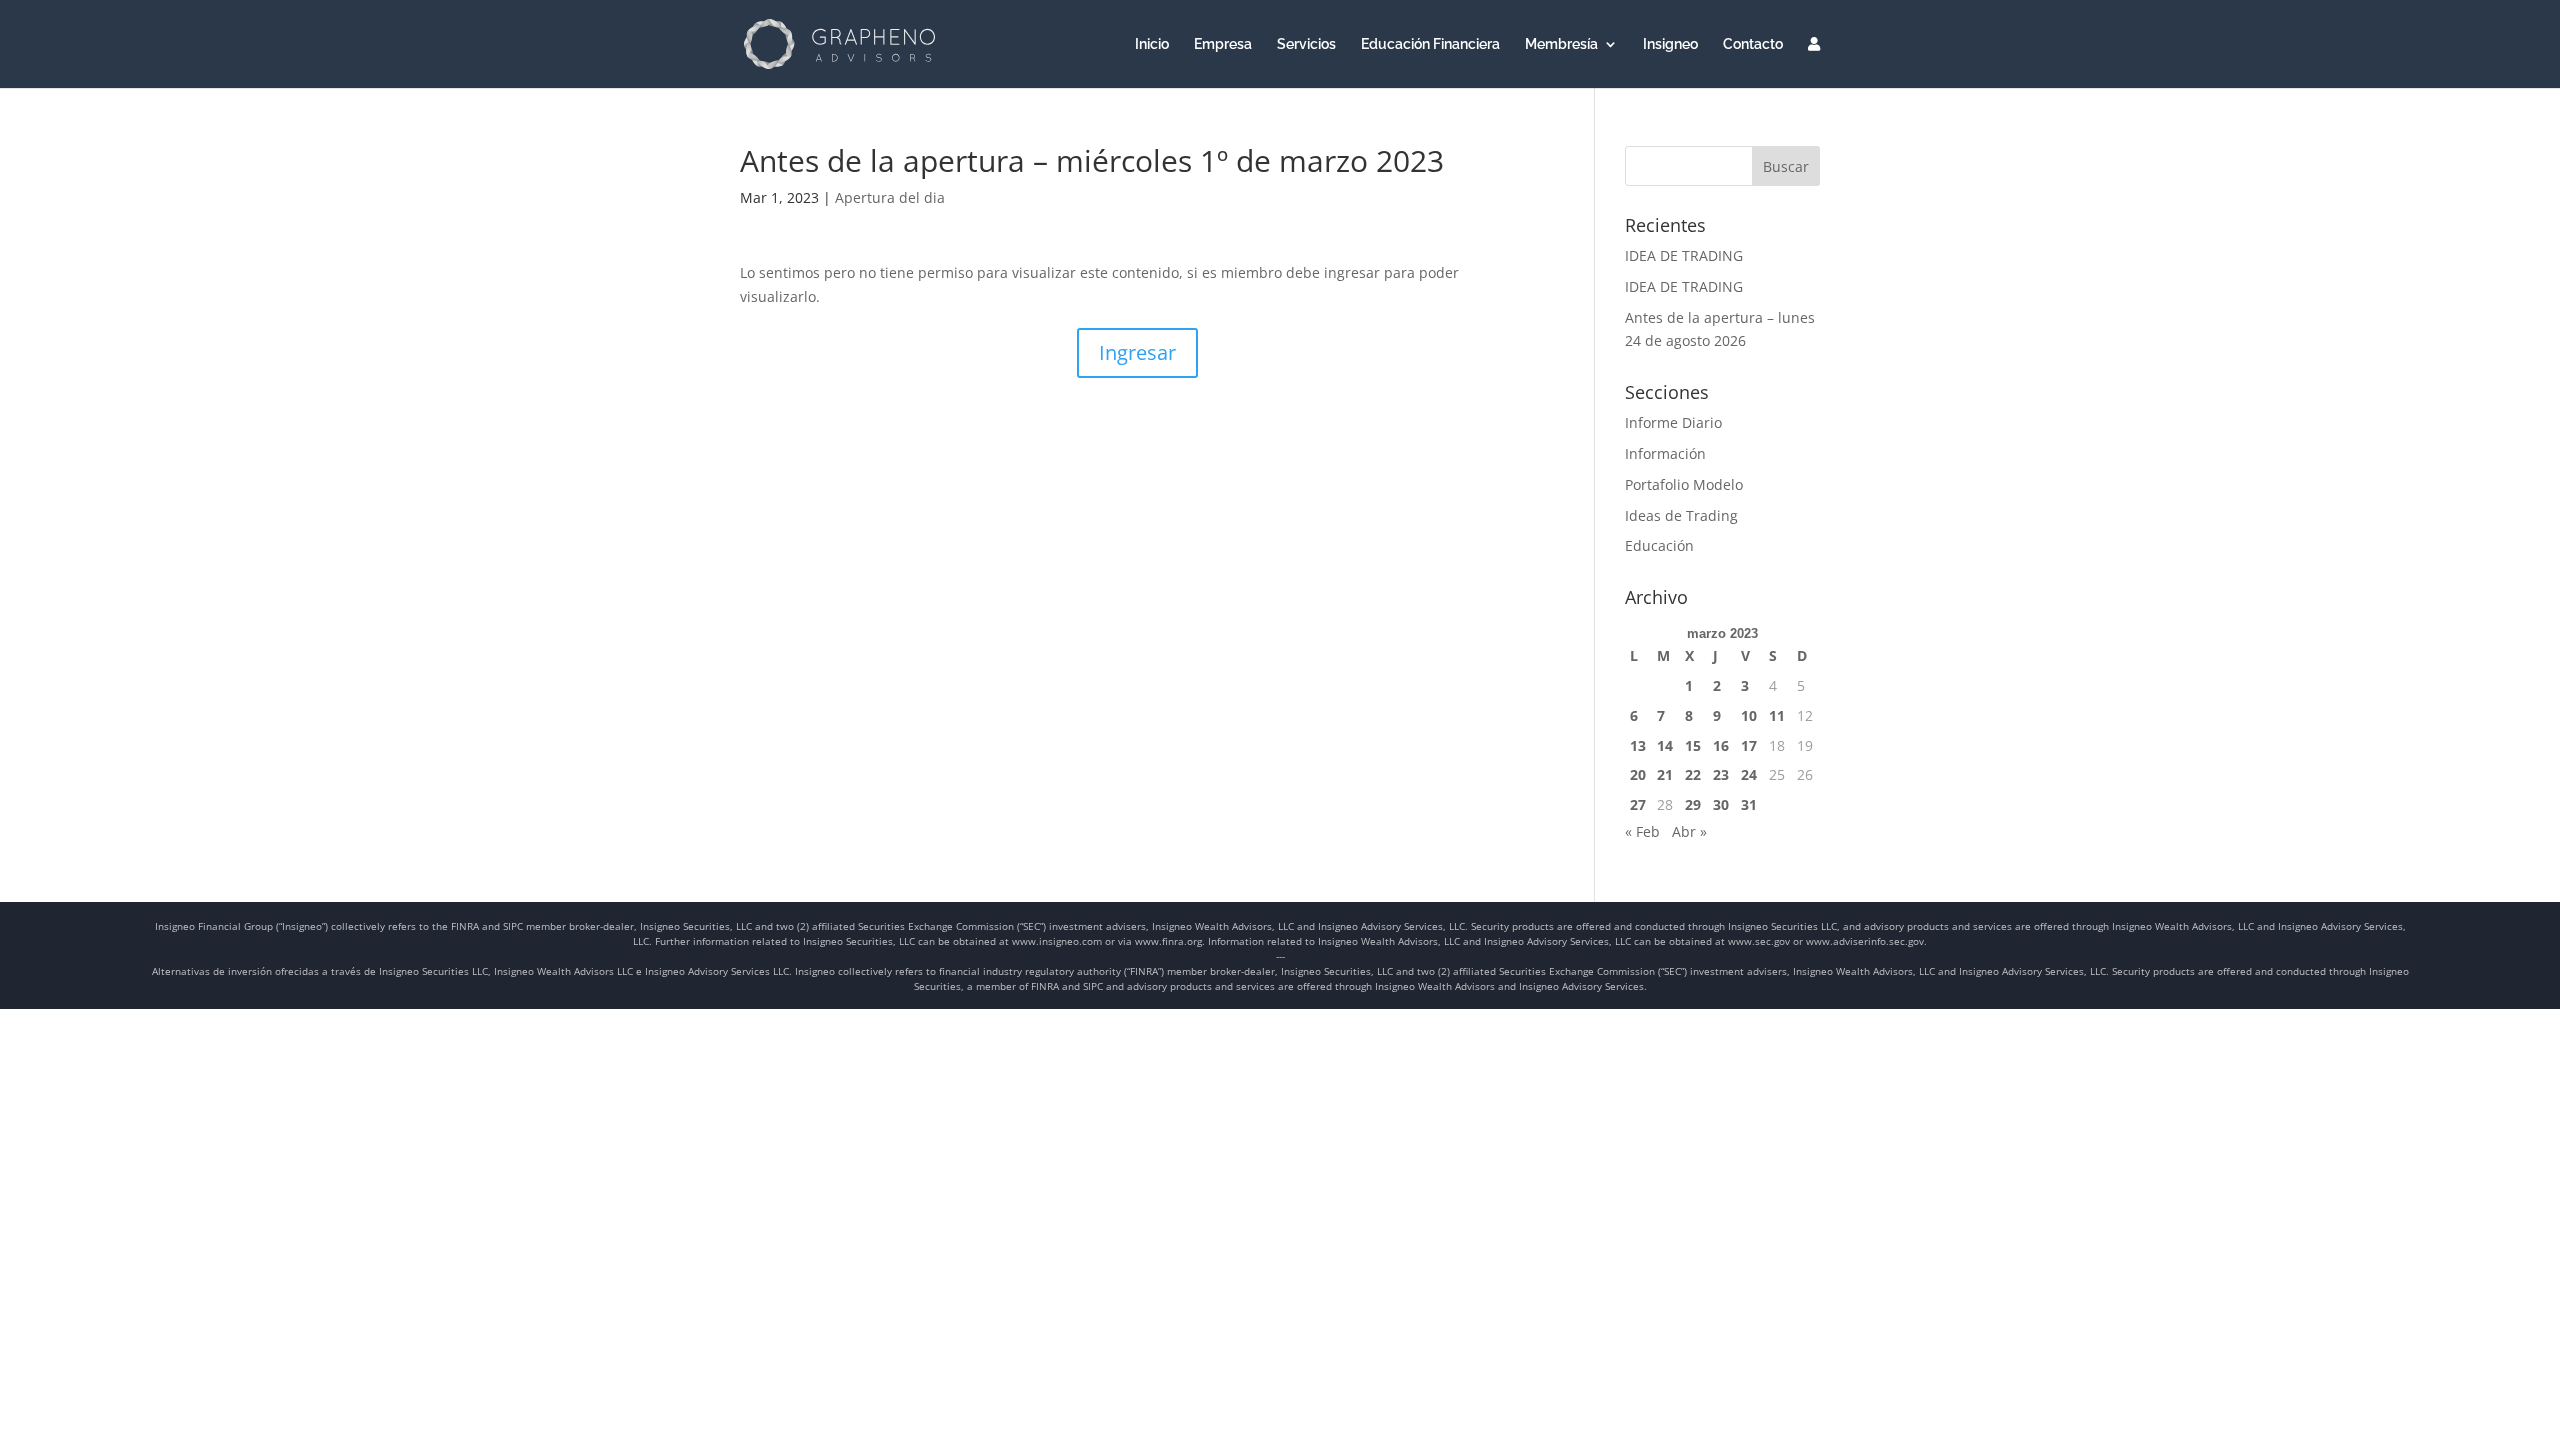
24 (1749, 774)
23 (1721, 774)
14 (1665, 745)
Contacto (1753, 44)
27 (1638, 804)
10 (1749, 715)
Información (1665, 453)
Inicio (1152, 44)
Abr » (1689, 831)
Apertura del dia (890, 197)
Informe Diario (1673, 422)
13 (1638, 745)
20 (1638, 774)
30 (1721, 804)
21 (1665, 774)
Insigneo (1670, 44)
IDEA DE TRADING (1684, 255)
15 (1693, 745)
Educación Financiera (1430, 44)
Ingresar (1137, 352)
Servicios (1306, 44)
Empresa (1223, 44)
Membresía (1561, 44)
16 (1721, 745)
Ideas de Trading (1681, 515)
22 (1693, 774)
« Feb (1642, 831)
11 (1777, 715)
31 (1749, 804)
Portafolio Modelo (1684, 484)
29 (1693, 804)
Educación (1659, 545)
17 (1749, 745)
